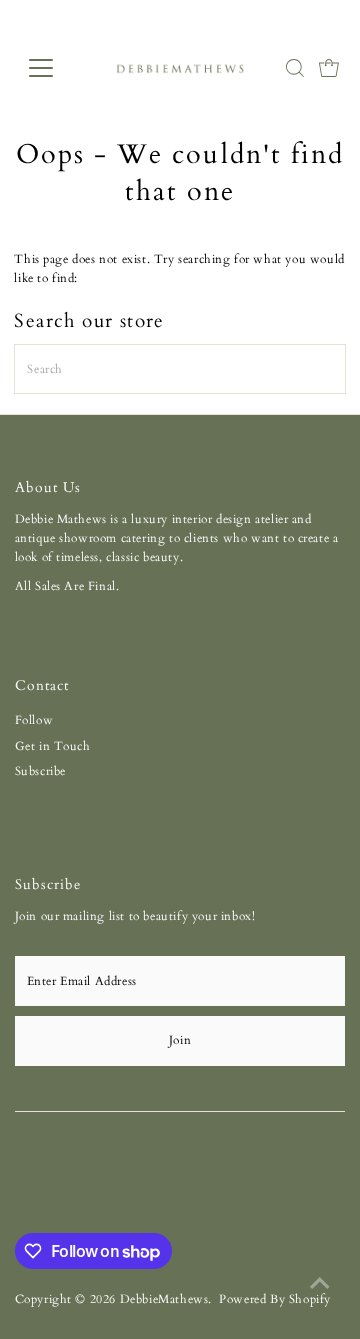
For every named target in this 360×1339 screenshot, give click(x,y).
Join (180, 1040)
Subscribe (40, 771)
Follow (34, 720)
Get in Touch (53, 746)
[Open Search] (295, 68)
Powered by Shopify (275, 1299)
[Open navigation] (53, 68)
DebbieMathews (164, 1299)
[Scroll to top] (320, 1284)
